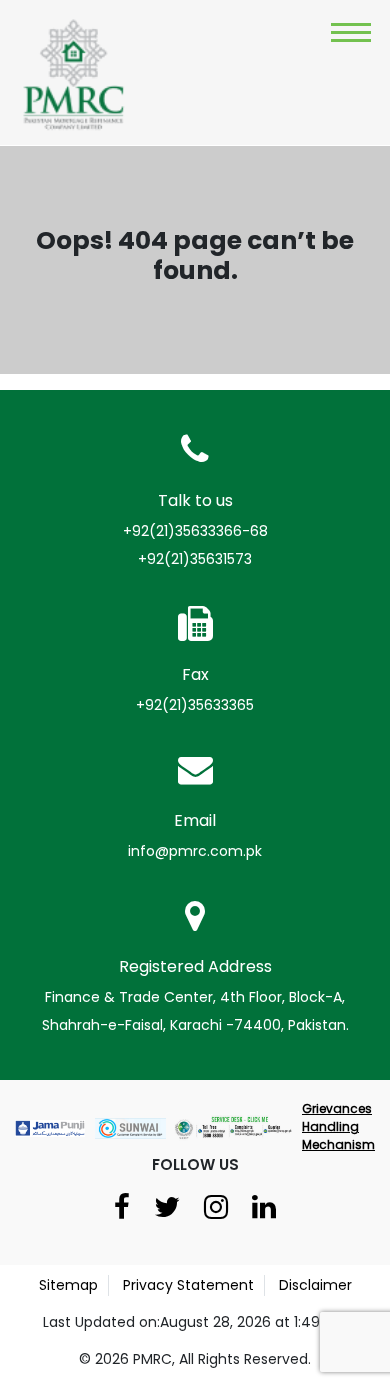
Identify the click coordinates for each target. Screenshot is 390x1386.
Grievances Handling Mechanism (338, 1126)
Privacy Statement (188, 1285)
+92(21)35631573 (195, 559)
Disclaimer (315, 1285)
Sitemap (68, 1285)
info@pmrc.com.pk (195, 851)
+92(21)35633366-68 (195, 531)
